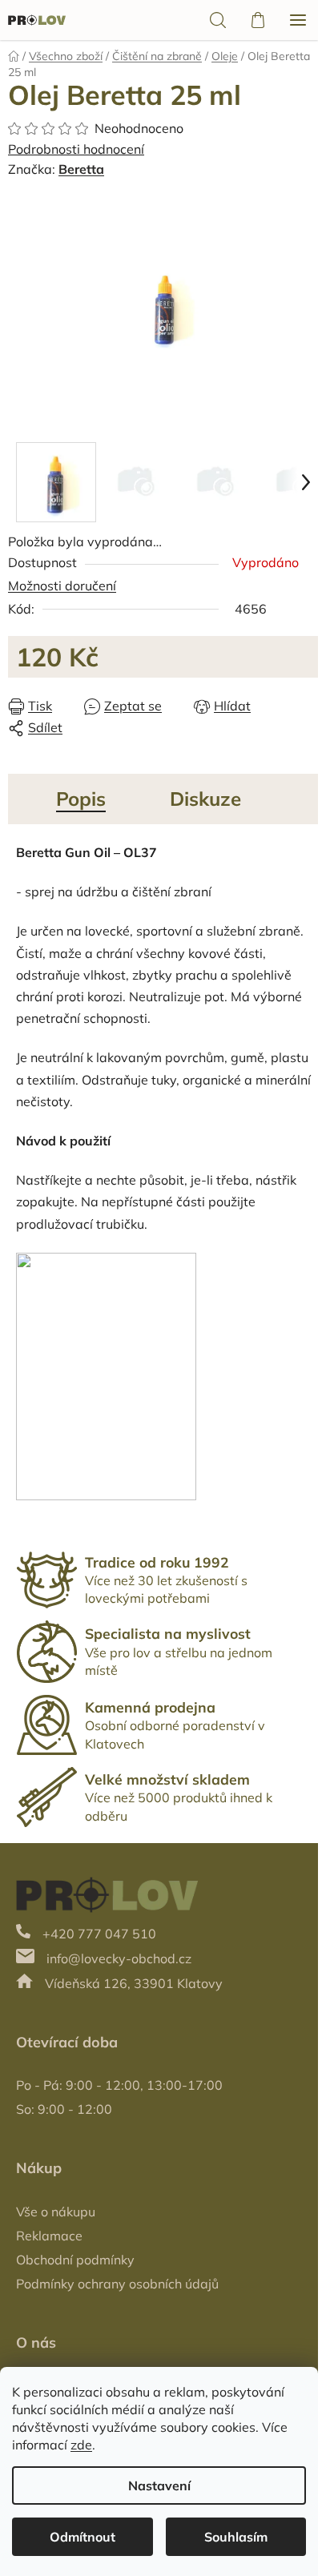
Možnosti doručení (62, 586)
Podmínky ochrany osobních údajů (117, 2284)
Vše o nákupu (56, 2212)
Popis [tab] (81, 799)
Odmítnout (82, 2537)
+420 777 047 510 (99, 1934)
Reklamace (49, 2236)
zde (81, 2445)
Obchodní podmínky (75, 2260)
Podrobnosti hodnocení (76, 149)
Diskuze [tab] (205, 799)
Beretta (81, 169)
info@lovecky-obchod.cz (119, 1958)
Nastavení (159, 2485)
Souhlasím (236, 2537)
